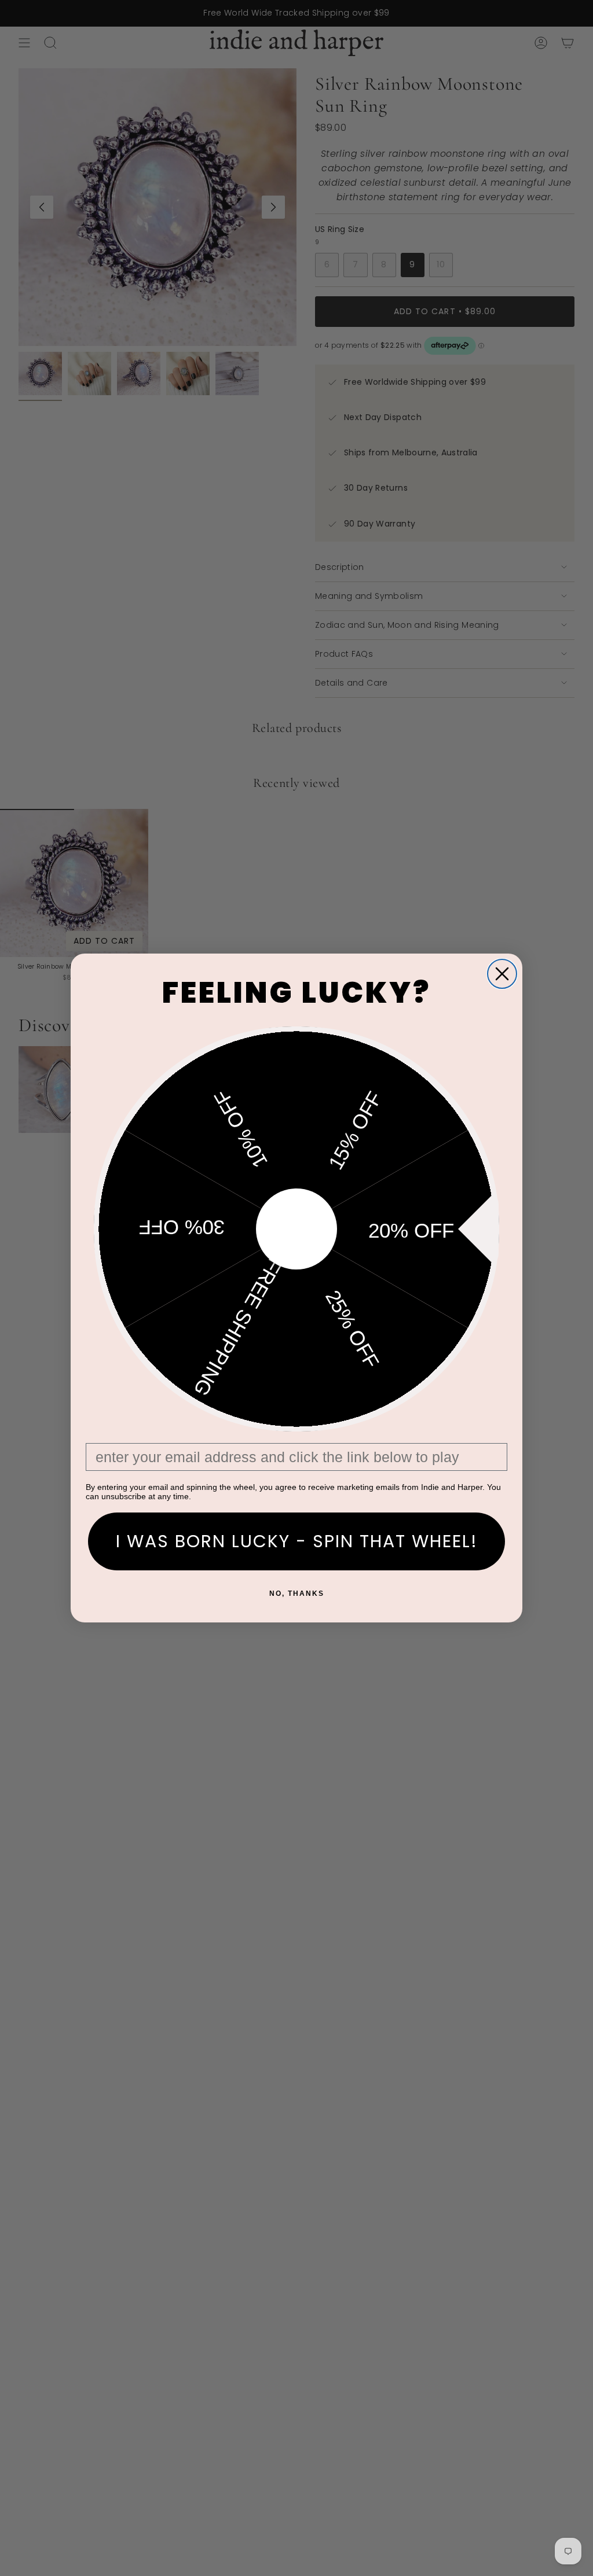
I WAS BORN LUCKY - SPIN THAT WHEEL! (297, 1541)
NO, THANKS (297, 1594)
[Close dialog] (502, 974)
